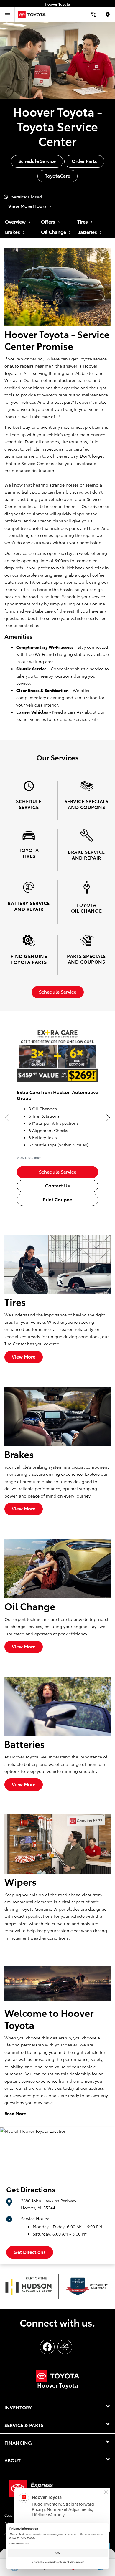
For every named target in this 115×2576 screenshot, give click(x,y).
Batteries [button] (88, 232)
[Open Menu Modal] (7, 15)
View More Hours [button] (28, 206)
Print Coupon (58, 1199)
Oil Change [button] (54, 232)
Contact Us (57, 1185)
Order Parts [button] (84, 161)
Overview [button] (16, 221)
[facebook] (47, 2347)
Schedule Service (58, 1171)
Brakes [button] (13, 232)
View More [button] (24, 1356)
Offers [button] (49, 221)
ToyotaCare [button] (57, 175)
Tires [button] (83, 221)
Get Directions (30, 2252)
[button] (108, 1118)
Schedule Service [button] (37, 161)
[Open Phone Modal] (94, 15)
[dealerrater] (65, 2347)
